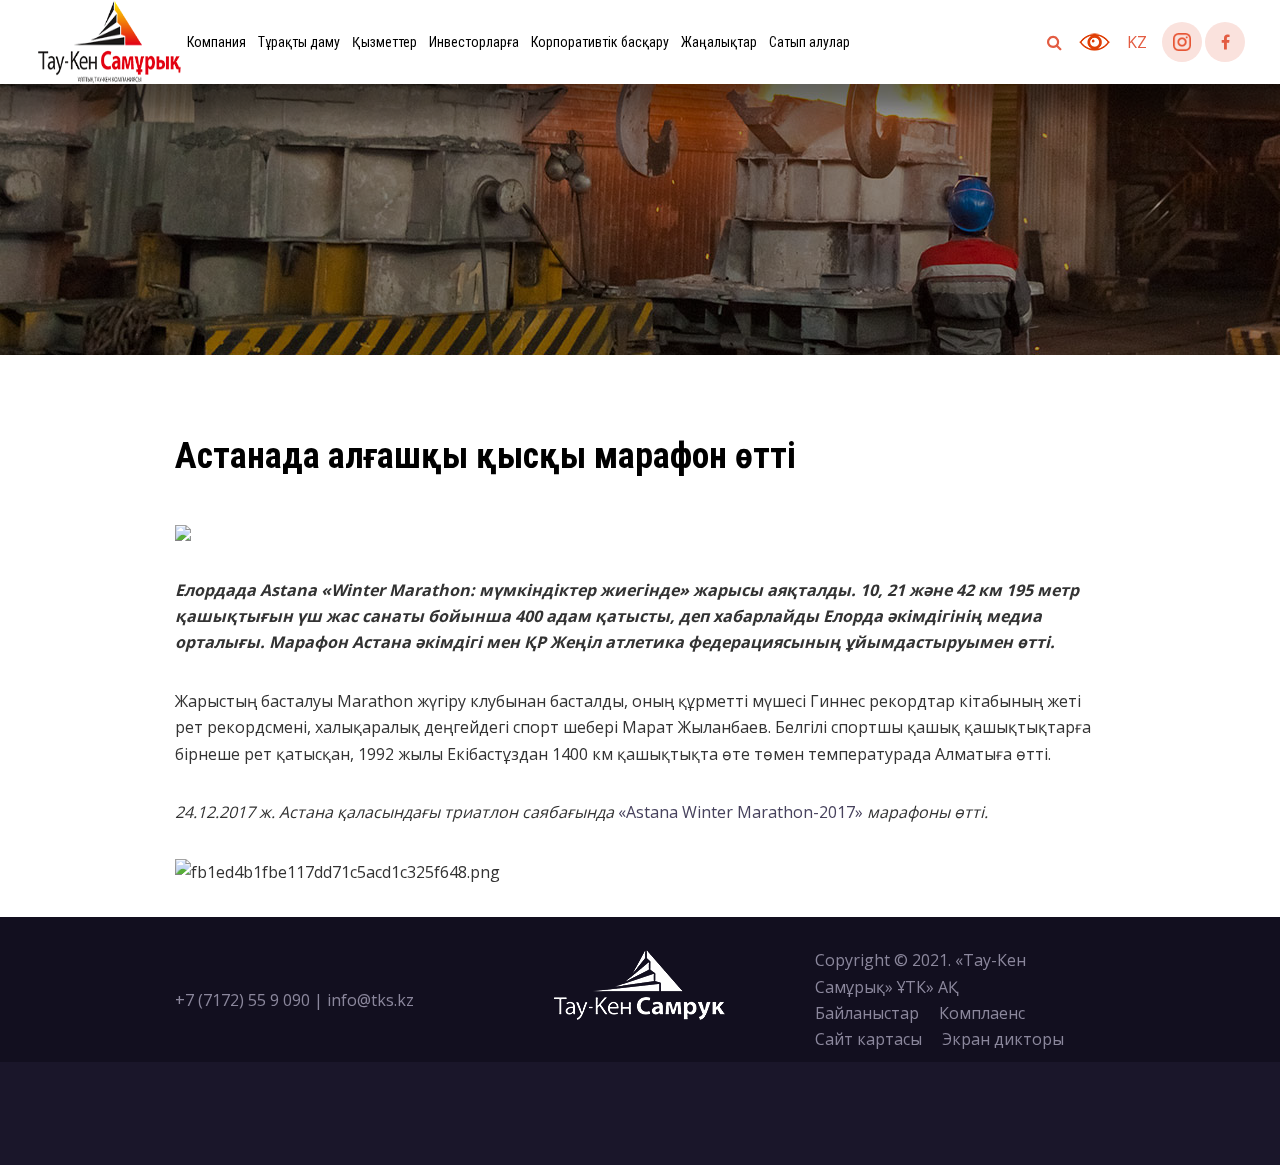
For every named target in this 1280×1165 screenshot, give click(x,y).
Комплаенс (982, 1013)
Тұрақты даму (299, 42)
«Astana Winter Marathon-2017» (740, 812)
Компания (216, 42)
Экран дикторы (1003, 1039)
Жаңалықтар (719, 42)
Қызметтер (384, 42)
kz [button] (1137, 42)
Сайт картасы (868, 1039)
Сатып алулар (809, 42)
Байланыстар (867, 1013)
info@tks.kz (370, 1000)
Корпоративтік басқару (600, 42)
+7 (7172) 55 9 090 (242, 1000)
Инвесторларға (474, 42)
